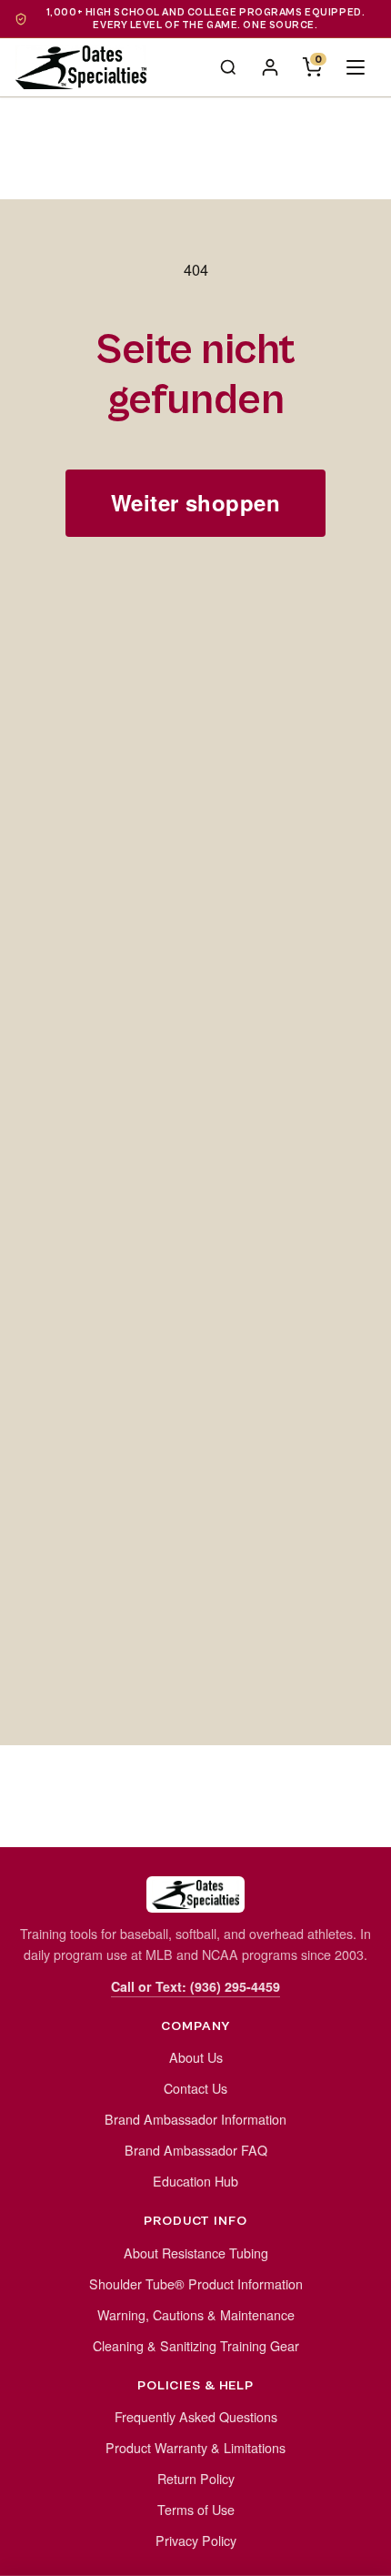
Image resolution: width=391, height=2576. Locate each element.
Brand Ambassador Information (195, 2119)
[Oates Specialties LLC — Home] (81, 67)
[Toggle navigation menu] (356, 67)
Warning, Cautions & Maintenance (196, 2315)
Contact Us (195, 2088)
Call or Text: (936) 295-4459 (195, 1986)
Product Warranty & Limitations (195, 2448)
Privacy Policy (196, 2541)
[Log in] (270, 67)
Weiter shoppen (196, 502)
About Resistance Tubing (196, 2253)
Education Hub (195, 2181)
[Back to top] (356, 2552)
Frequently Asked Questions (196, 2417)
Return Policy (196, 2479)
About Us (196, 2057)
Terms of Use (196, 2510)
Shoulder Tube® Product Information (196, 2284)
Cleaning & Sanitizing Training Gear (196, 2346)
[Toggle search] (228, 67)
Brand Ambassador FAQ (196, 2150)
